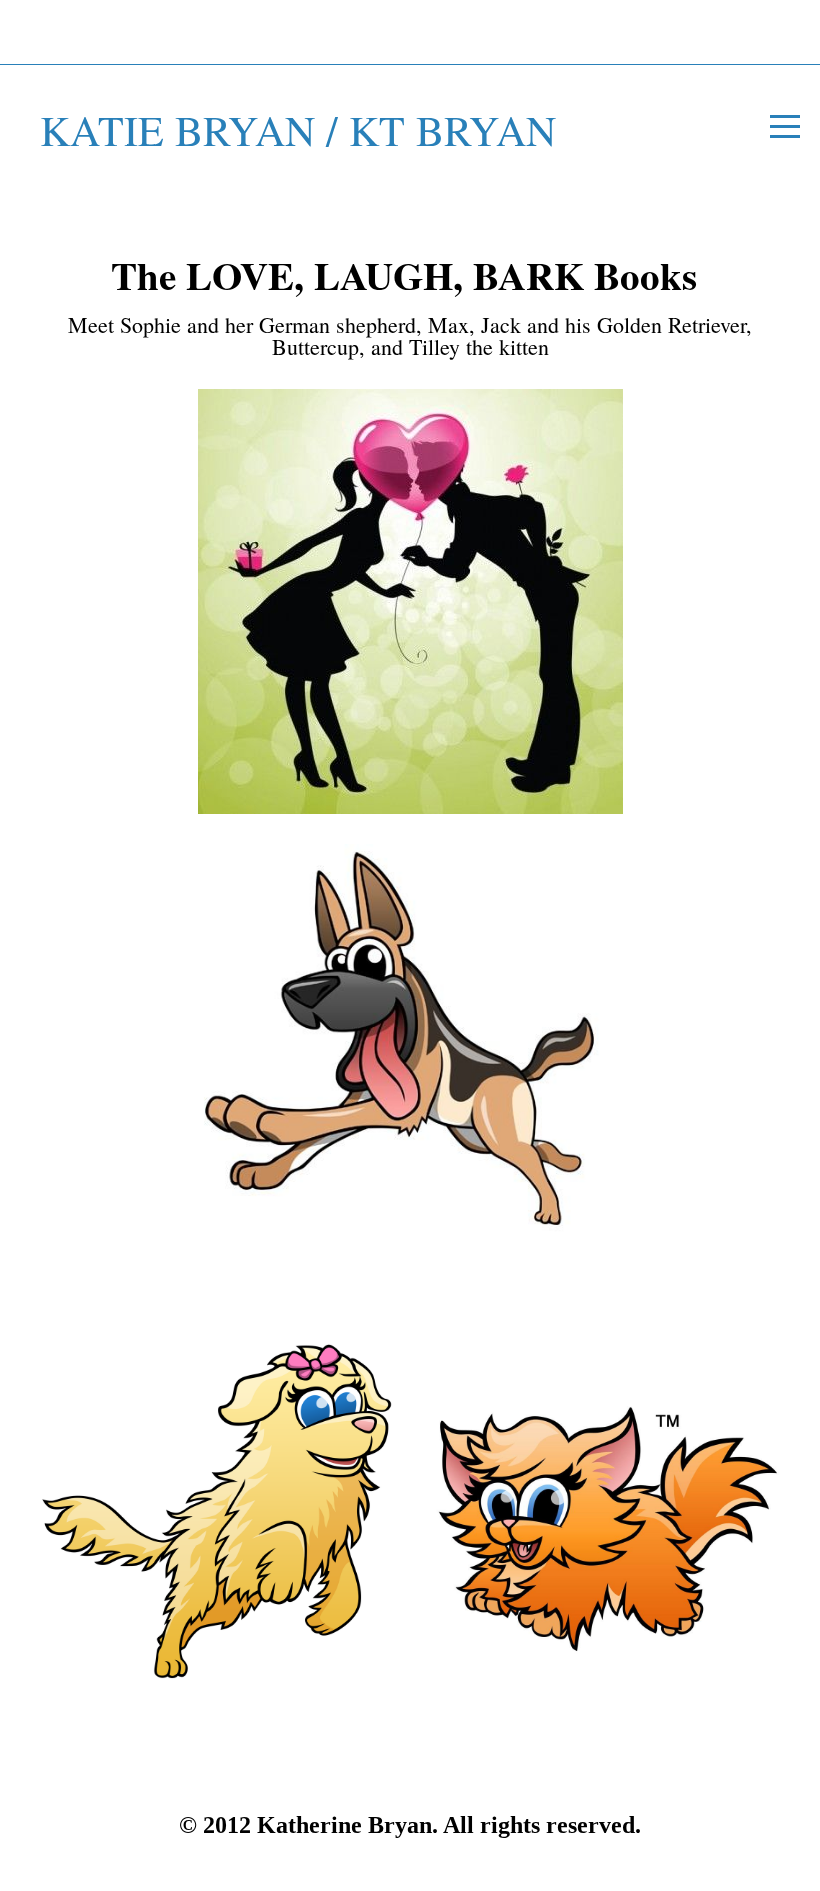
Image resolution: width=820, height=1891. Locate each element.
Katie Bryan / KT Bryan (298, 130)
